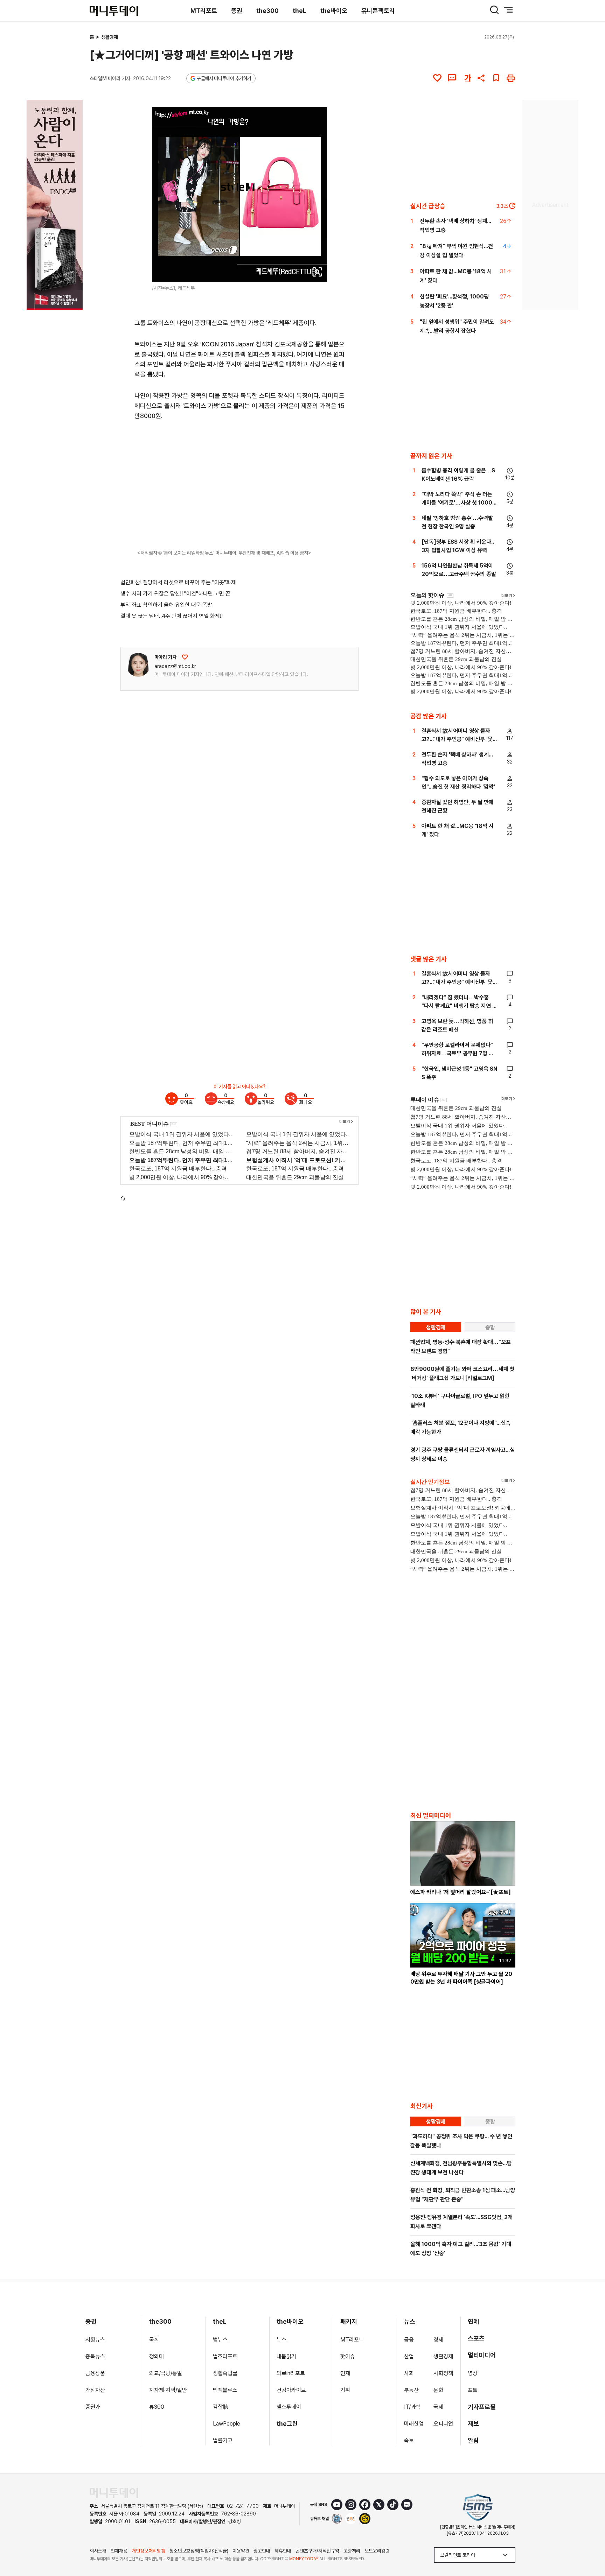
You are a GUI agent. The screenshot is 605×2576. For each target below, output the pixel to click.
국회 (154, 2340)
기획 (345, 2390)
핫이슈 (348, 2356)
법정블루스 (225, 2390)
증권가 (93, 2407)
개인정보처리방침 (148, 2551)
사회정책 (443, 2373)
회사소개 (98, 2551)
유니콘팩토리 (378, 11)
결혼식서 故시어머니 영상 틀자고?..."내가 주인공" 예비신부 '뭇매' (457, 739)
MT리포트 (204, 11)
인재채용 (119, 2551)
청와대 (157, 2356)
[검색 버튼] (494, 10)
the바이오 (334, 11)
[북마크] (496, 78)
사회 (409, 2373)
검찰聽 (221, 2407)
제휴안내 (283, 2551)
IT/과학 (412, 2407)
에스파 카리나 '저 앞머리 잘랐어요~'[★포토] (461, 1892)
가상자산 (95, 2390)
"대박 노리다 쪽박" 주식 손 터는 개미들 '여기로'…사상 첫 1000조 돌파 (459, 503)
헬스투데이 (289, 2407)
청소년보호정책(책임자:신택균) (199, 2551)
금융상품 (95, 2373)
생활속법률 (225, 2373)
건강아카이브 (291, 2390)
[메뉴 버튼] (508, 10)
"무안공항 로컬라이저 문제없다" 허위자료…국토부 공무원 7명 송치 (458, 1053)
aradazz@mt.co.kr (175, 666)
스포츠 (476, 2338)
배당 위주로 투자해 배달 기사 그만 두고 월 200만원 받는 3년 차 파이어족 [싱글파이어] (461, 1978)
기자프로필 (482, 2407)
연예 (473, 2321)
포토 (473, 2390)
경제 (438, 2340)
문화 (438, 2390)
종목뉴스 (95, 2356)
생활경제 (110, 37)
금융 (409, 2340)
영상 (473, 2373)
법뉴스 (220, 2340)
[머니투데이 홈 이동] (114, 2493)
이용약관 (241, 2551)
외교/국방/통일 (166, 2373)
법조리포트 (225, 2356)
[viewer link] (317, 272)
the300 (267, 11)
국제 (438, 2407)
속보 (409, 2440)
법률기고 (223, 2440)
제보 (473, 2424)
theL (300, 11)
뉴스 (281, 2340)
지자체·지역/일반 (168, 2390)
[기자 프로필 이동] (138, 665)
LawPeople (227, 2424)
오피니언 (443, 2424)
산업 (409, 2356)
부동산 (411, 2390)
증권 (237, 11)
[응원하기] (185, 657)
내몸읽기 (286, 2356)
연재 (345, 2373)
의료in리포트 (291, 2373)
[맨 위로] (590, 2547)
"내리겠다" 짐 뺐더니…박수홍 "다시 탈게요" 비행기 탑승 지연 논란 (459, 1006)
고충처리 (352, 2551)
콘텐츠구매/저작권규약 (317, 2551)
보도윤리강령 (377, 2551)
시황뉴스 (95, 2340)
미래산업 (414, 2424)
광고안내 (262, 2551)
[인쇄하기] (511, 78)
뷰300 (157, 2407)
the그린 (287, 2424)
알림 (473, 2440)
